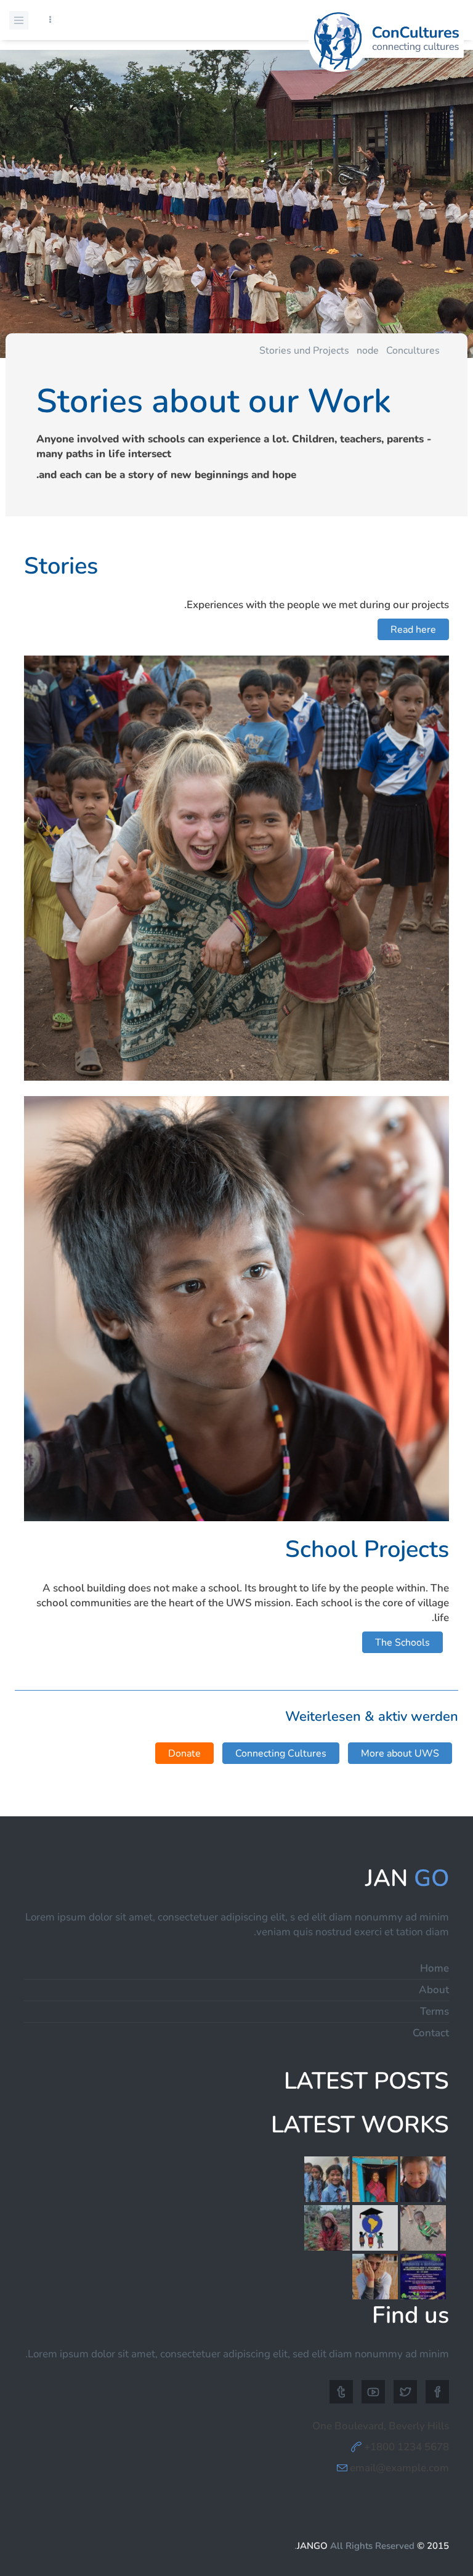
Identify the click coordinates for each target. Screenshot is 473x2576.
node (368, 351)
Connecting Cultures (281, 1753)
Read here (413, 630)
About (434, 1990)
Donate (184, 1753)
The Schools (402, 1643)
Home (435, 1968)
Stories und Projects (304, 351)
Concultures (413, 351)
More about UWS (400, 1753)
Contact (431, 2033)
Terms (435, 2011)
